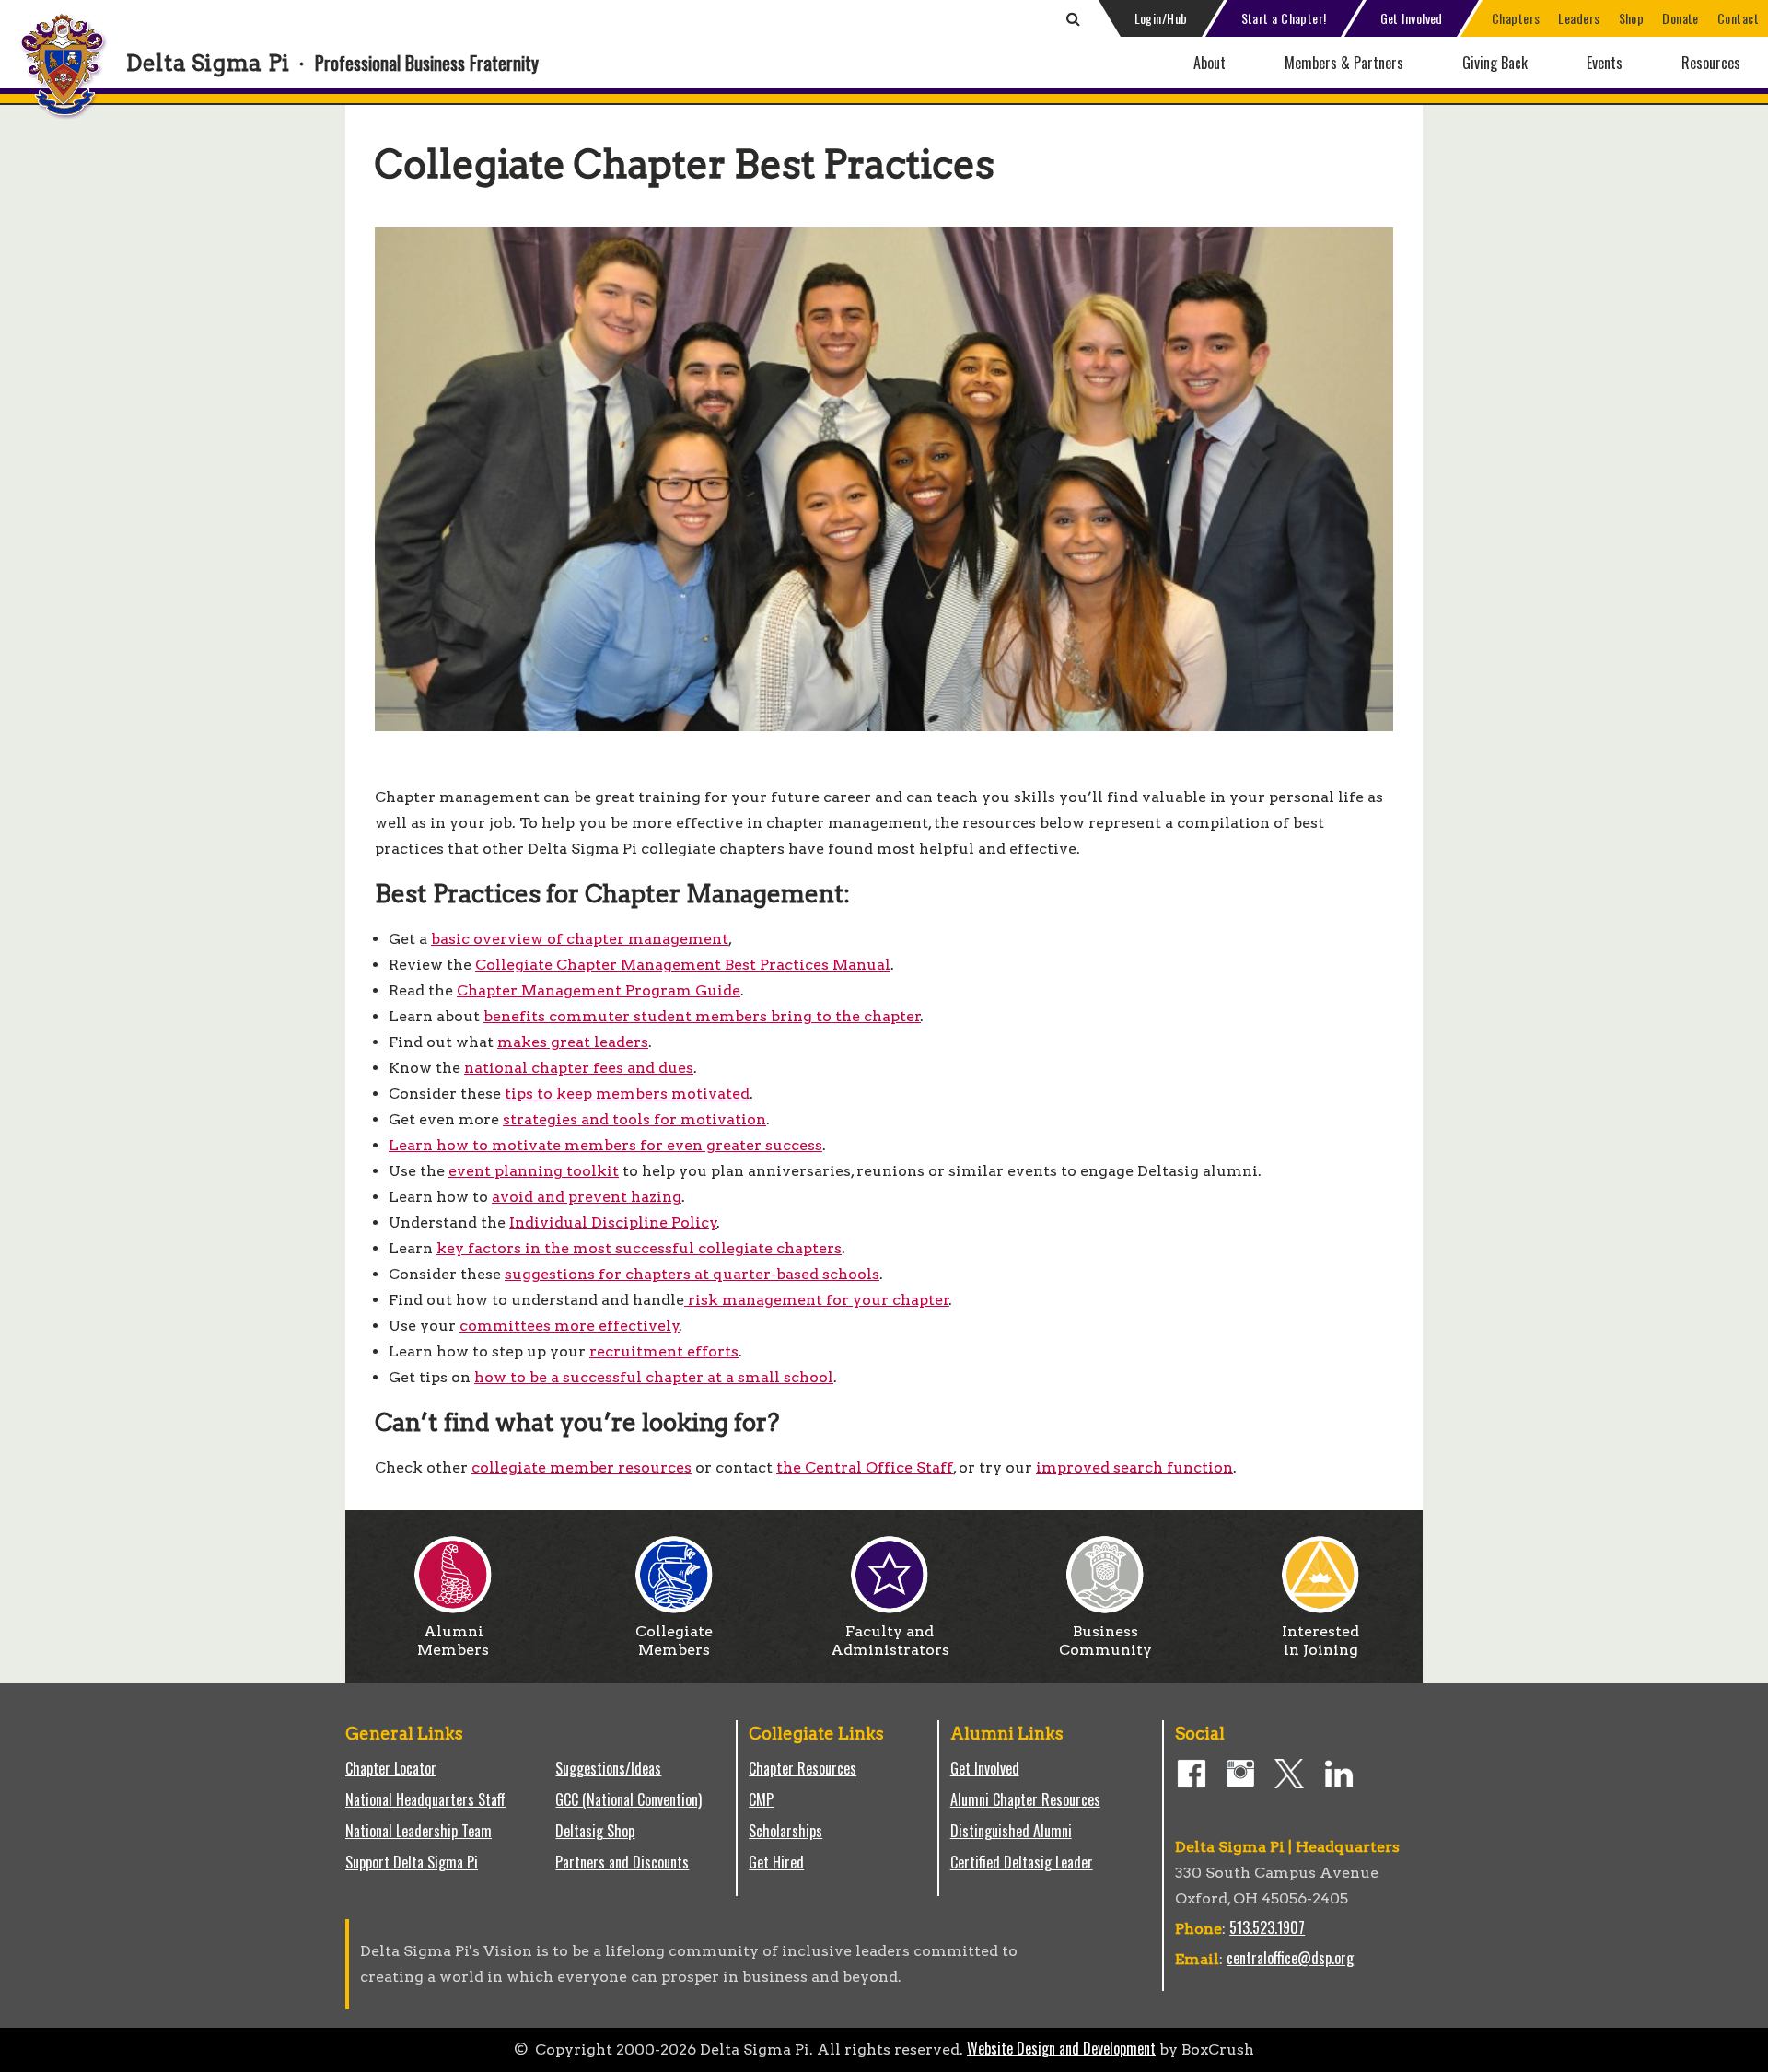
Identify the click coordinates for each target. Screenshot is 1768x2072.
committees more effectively (570, 1326)
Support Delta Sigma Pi (412, 1862)
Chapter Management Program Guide (599, 990)
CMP (761, 1799)
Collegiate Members (674, 1641)
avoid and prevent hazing (587, 1197)
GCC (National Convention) (628, 1799)
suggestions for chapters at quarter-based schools (692, 1274)
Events (1605, 63)
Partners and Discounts (622, 1862)
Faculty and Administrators (890, 1641)
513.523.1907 (1267, 1927)
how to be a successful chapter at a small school (654, 1377)
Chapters (1516, 18)
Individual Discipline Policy (613, 1222)
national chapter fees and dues (579, 1068)
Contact (1738, 18)
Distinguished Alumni (1011, 1831)
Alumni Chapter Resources (1025, 1799)
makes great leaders (573, 1042)
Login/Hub (1161, 18)
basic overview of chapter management (580, 939)
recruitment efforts (664, 1351)
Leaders (1579, 18)
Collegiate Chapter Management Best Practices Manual (683, 965)
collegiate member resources (582, 1467)
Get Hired (776, 1862)
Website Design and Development (1061, 2048)
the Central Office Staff (865, 1467)
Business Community (1105, 1641)
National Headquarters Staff (425, 1799)
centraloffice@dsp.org (1290, 1958)
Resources (1711, 63)
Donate (1681, 18)
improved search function (1134, 1467)
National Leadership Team (419, 1831)
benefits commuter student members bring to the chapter (702, 1016)
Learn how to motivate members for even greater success (605, 1145)
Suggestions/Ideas (608, 1768)
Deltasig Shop (595, 1831)
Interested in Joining (1320, 1641)
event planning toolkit (534, 1171)
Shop (1632, 18)
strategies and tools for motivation (634, 1119)
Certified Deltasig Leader (1022, 1862)
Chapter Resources (803, 1768)
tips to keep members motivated (627, 1094)
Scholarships (785, 1831)
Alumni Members (453, 1641)
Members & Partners (1344, 63)
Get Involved (1412, 18)
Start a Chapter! (1284, 18)
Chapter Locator (391, 1768)
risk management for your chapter (817, 1300)
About (1210, 63)
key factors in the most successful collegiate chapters (639, 1248)
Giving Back (1495, 63)
